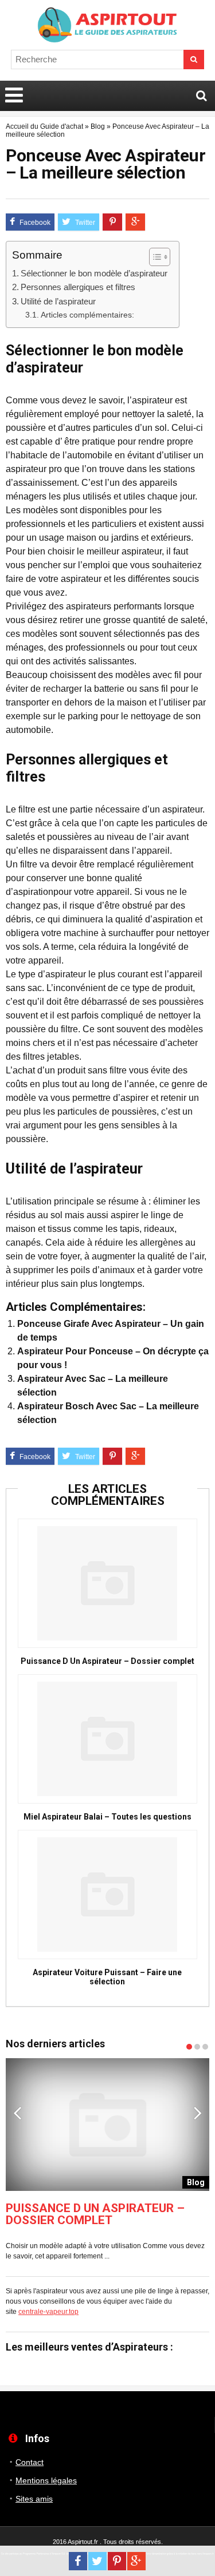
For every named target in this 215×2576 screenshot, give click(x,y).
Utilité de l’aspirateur (58, 301)
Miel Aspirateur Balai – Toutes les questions (107, 1817)
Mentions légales (46, 2480)
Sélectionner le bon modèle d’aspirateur (94, 273)
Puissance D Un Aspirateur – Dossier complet (107, 1661)
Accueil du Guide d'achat (44, 126)
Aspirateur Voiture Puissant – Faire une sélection (107, 1977)
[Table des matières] (160, 257)
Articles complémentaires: (87, 315)
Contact (30, 2462)
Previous (17, 2113)
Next (198, 2113)
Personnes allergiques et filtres (78, 287)
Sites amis (34, 2499)
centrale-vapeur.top (48, 2312)
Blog (98, 126)
